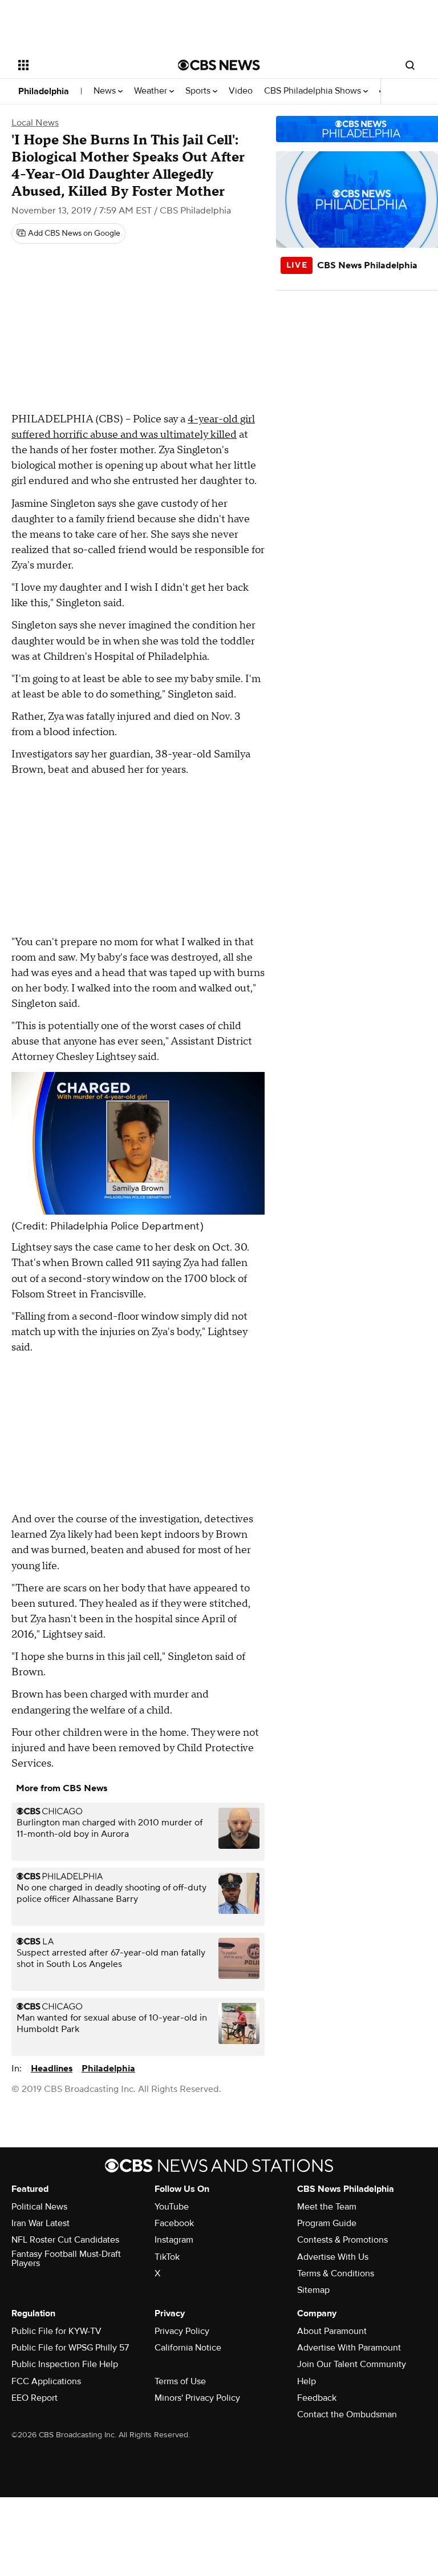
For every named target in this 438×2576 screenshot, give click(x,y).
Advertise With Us (333, 2257)
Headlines (52, 2069)
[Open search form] (410, 65)
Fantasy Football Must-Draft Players (66, 2259)
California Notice (188, 2348)
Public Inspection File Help (65, 2364)
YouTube (172, 2207)
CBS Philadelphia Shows (314, 91)
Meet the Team (327, 2207)
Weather (152, 91)
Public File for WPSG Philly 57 (70, 2348)
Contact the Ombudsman (347, 2414)
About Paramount (332, 2331)
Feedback (317, 2398)
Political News (39, 2207)
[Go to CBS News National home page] (219, 65)
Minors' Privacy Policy (197, 2398)
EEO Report (35, 2398)
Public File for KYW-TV (56, 2331)
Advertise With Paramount (349, 2348)
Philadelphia (44, 91)
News (106, 91)
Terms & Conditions (336, 2273)
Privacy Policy (182, 2331)
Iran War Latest (40, 2223)
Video (241, 91)
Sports (199, 91)
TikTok (167, 2257)
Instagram (174, 2240)
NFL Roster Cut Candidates (65, 2240)
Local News (35, 123)
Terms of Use (180, 2381)
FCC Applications (46, 2381)
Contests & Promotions (342, 2240)
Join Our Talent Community (352, 2364)
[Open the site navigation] (85, 65)
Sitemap (313, 2290)
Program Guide (327, 2223)
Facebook (174, 2223)
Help (307, 2381)
